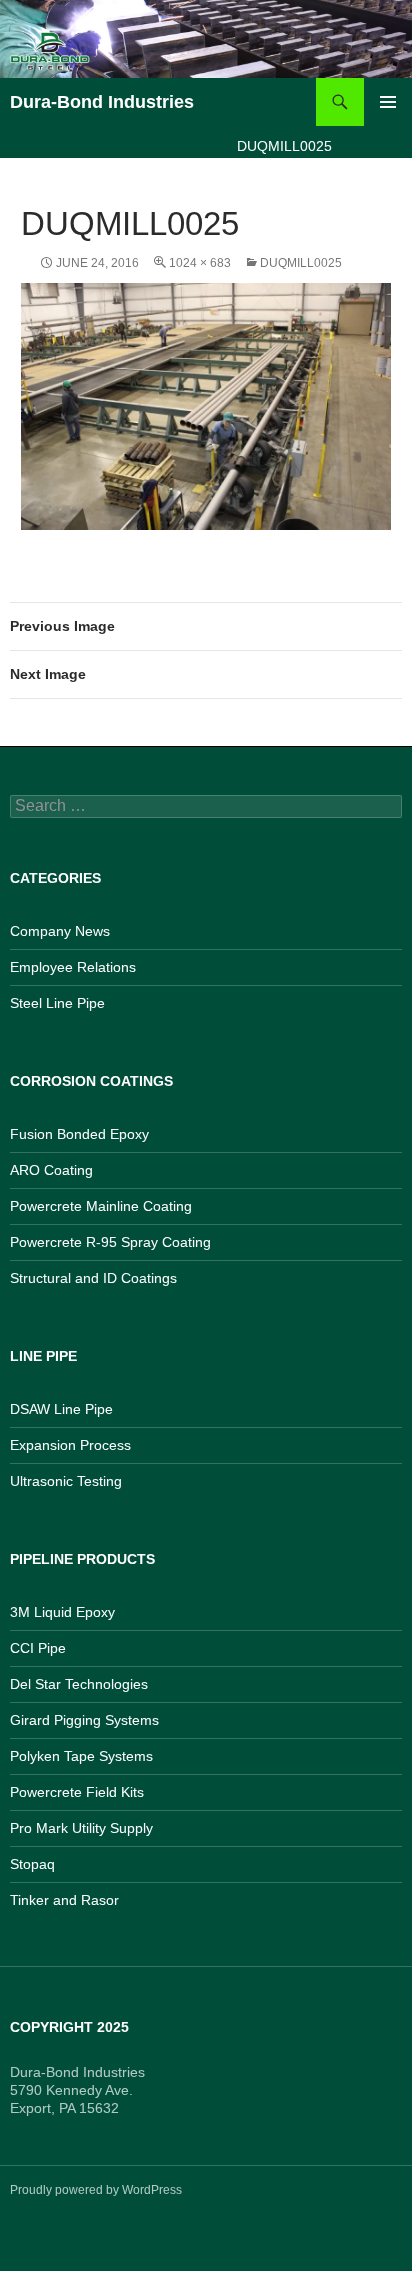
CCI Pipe (38, 1648)
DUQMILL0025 (301, 263)
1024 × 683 (200, 263)
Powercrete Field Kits (77, 1792)
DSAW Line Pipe (61, 1409)
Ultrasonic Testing (66, 1481)
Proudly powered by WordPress (96, 2190)
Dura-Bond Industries (102, 102)
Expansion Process (70, 1445)
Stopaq (32, 1864)
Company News (60, 931)
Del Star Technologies (79, 1684)
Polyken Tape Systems (81, 1756)
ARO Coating (51, 1170)
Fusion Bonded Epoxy (79, 1134)
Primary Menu (388, 102)
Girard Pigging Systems (84, 1720)
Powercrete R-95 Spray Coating (110, 1242)
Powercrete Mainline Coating (101, 1206)
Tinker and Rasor (64, 1900)
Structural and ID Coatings (93, 1278)
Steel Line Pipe (57, 1003)
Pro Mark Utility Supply (81, 1828)
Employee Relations (73, 967)
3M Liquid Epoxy (62, 1612)
